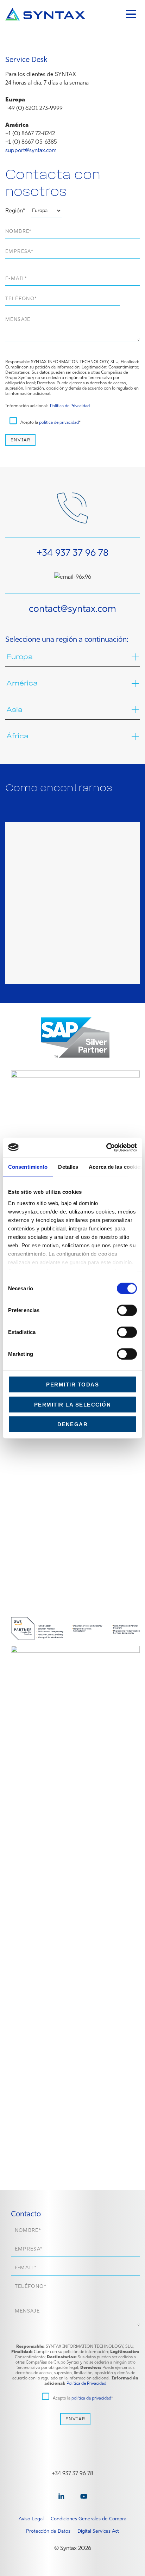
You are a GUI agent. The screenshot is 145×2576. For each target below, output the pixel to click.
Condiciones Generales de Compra (89, 2519)
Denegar (73, 1424)
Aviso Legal (31, 2519)
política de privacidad (59, 422)
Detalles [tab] (68, 1167)
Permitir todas (72, 1385)
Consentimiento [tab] (28, 1167)
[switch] (127, 1310)
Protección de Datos (48, 2531)
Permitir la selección (73, 1404)
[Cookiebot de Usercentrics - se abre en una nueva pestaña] (106, 1147)
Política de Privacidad (70, 406)
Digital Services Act (98, 2531)
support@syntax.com (31, 150)
